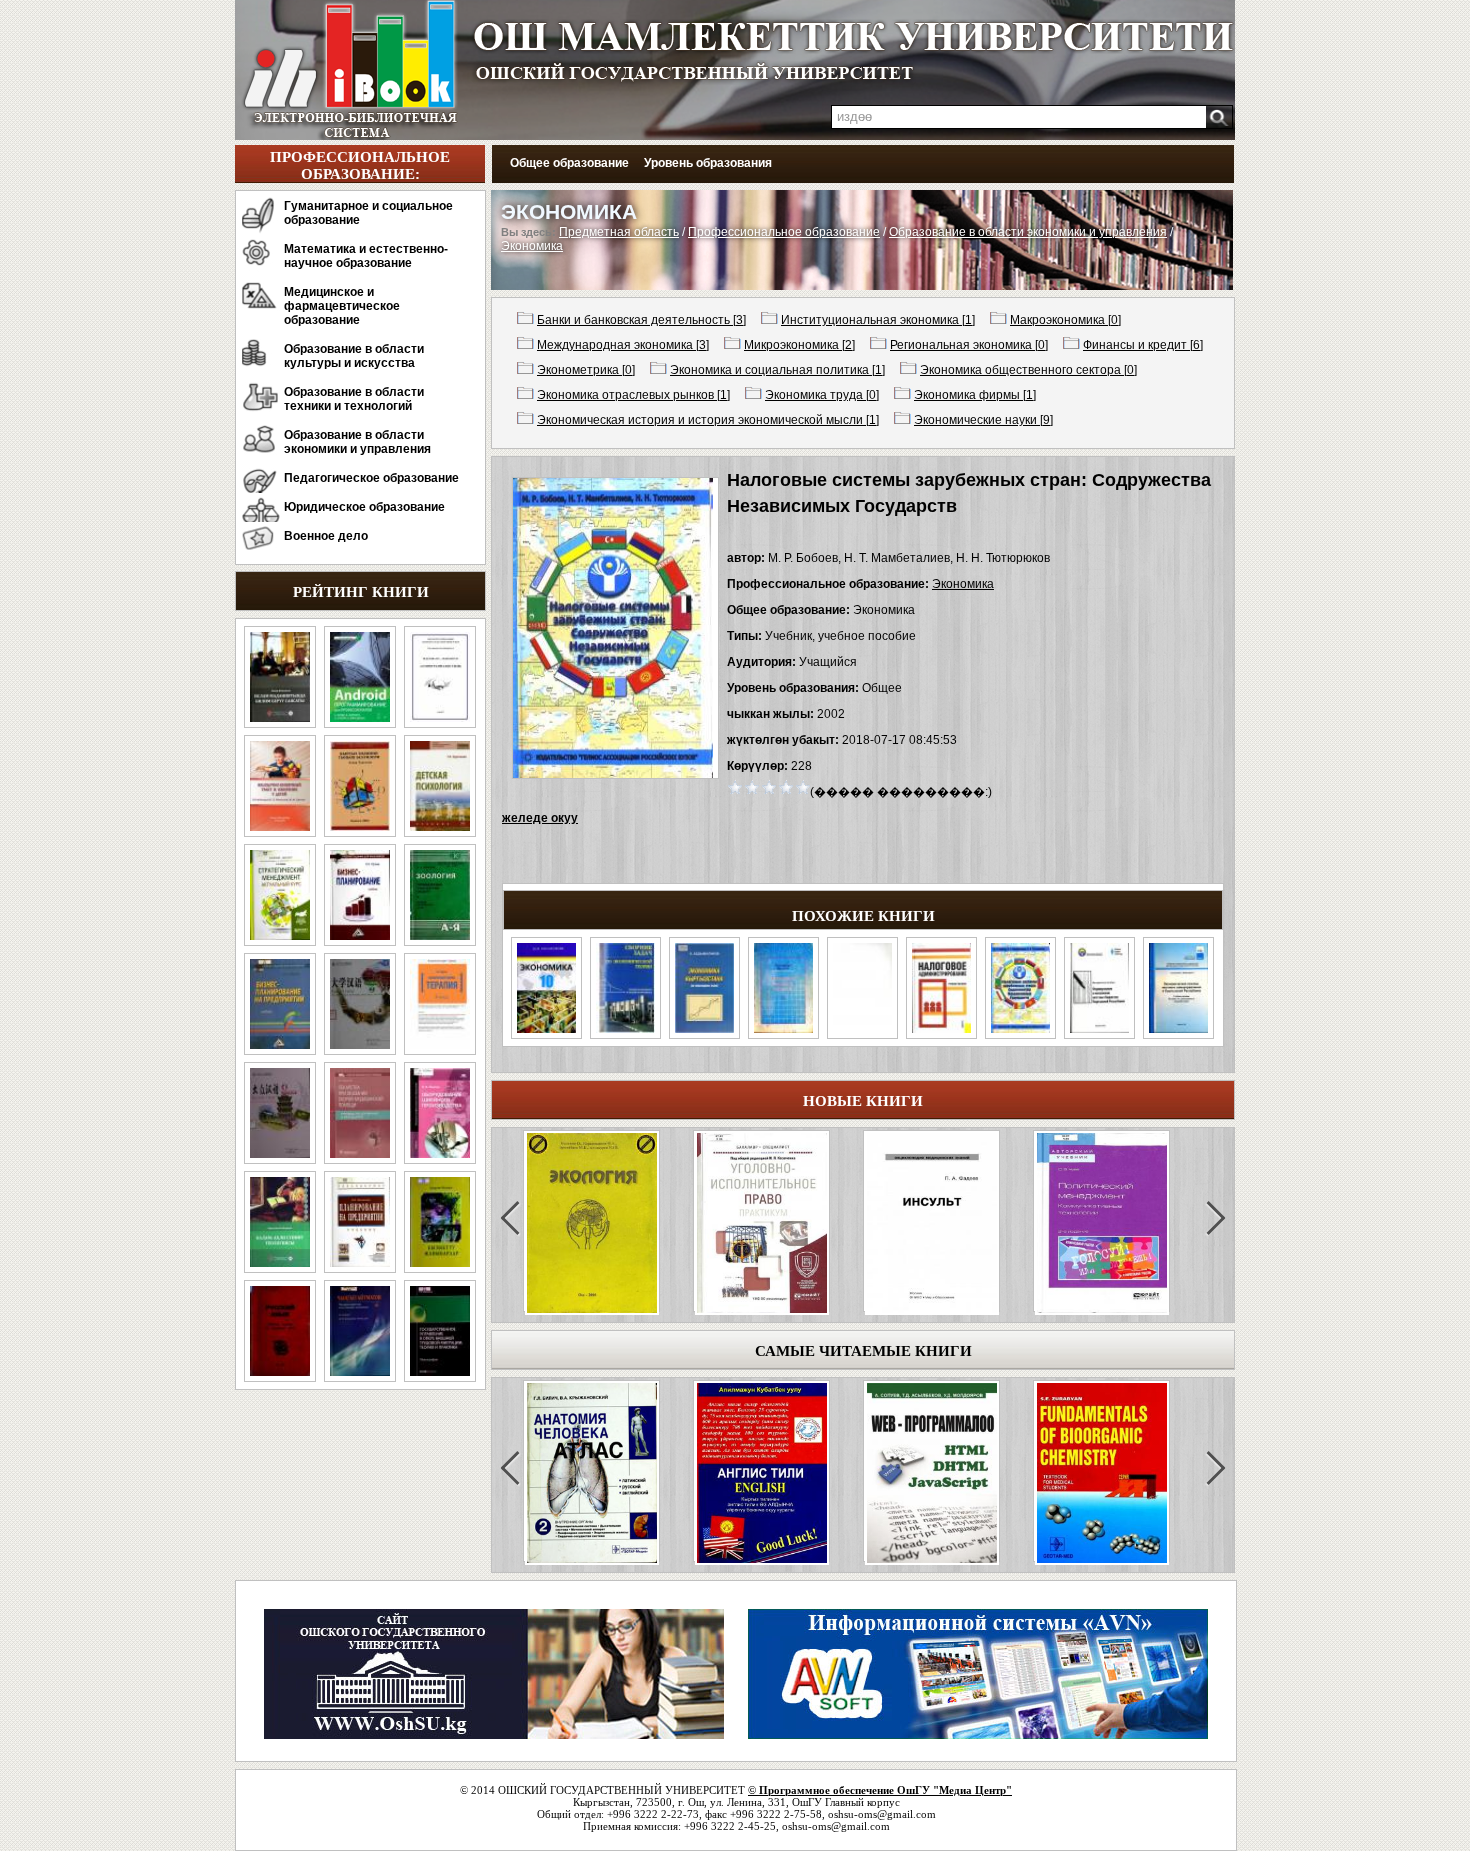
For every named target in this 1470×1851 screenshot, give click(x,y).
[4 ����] (786, 786)
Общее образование (569, 163)
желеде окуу (540, 818)
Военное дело (326, 536)
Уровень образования (708, 163)
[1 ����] (735, 786)
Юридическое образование (364, 507)
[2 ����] (752, 786)
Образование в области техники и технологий (354, 399)
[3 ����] (769, 786)
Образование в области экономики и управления (357, 442)
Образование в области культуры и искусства (354, 356)
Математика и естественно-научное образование (366, 256)
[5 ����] (803, 786)
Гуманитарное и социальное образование (368, 213)
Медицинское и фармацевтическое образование (342, 306)
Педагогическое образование (371, 478)
